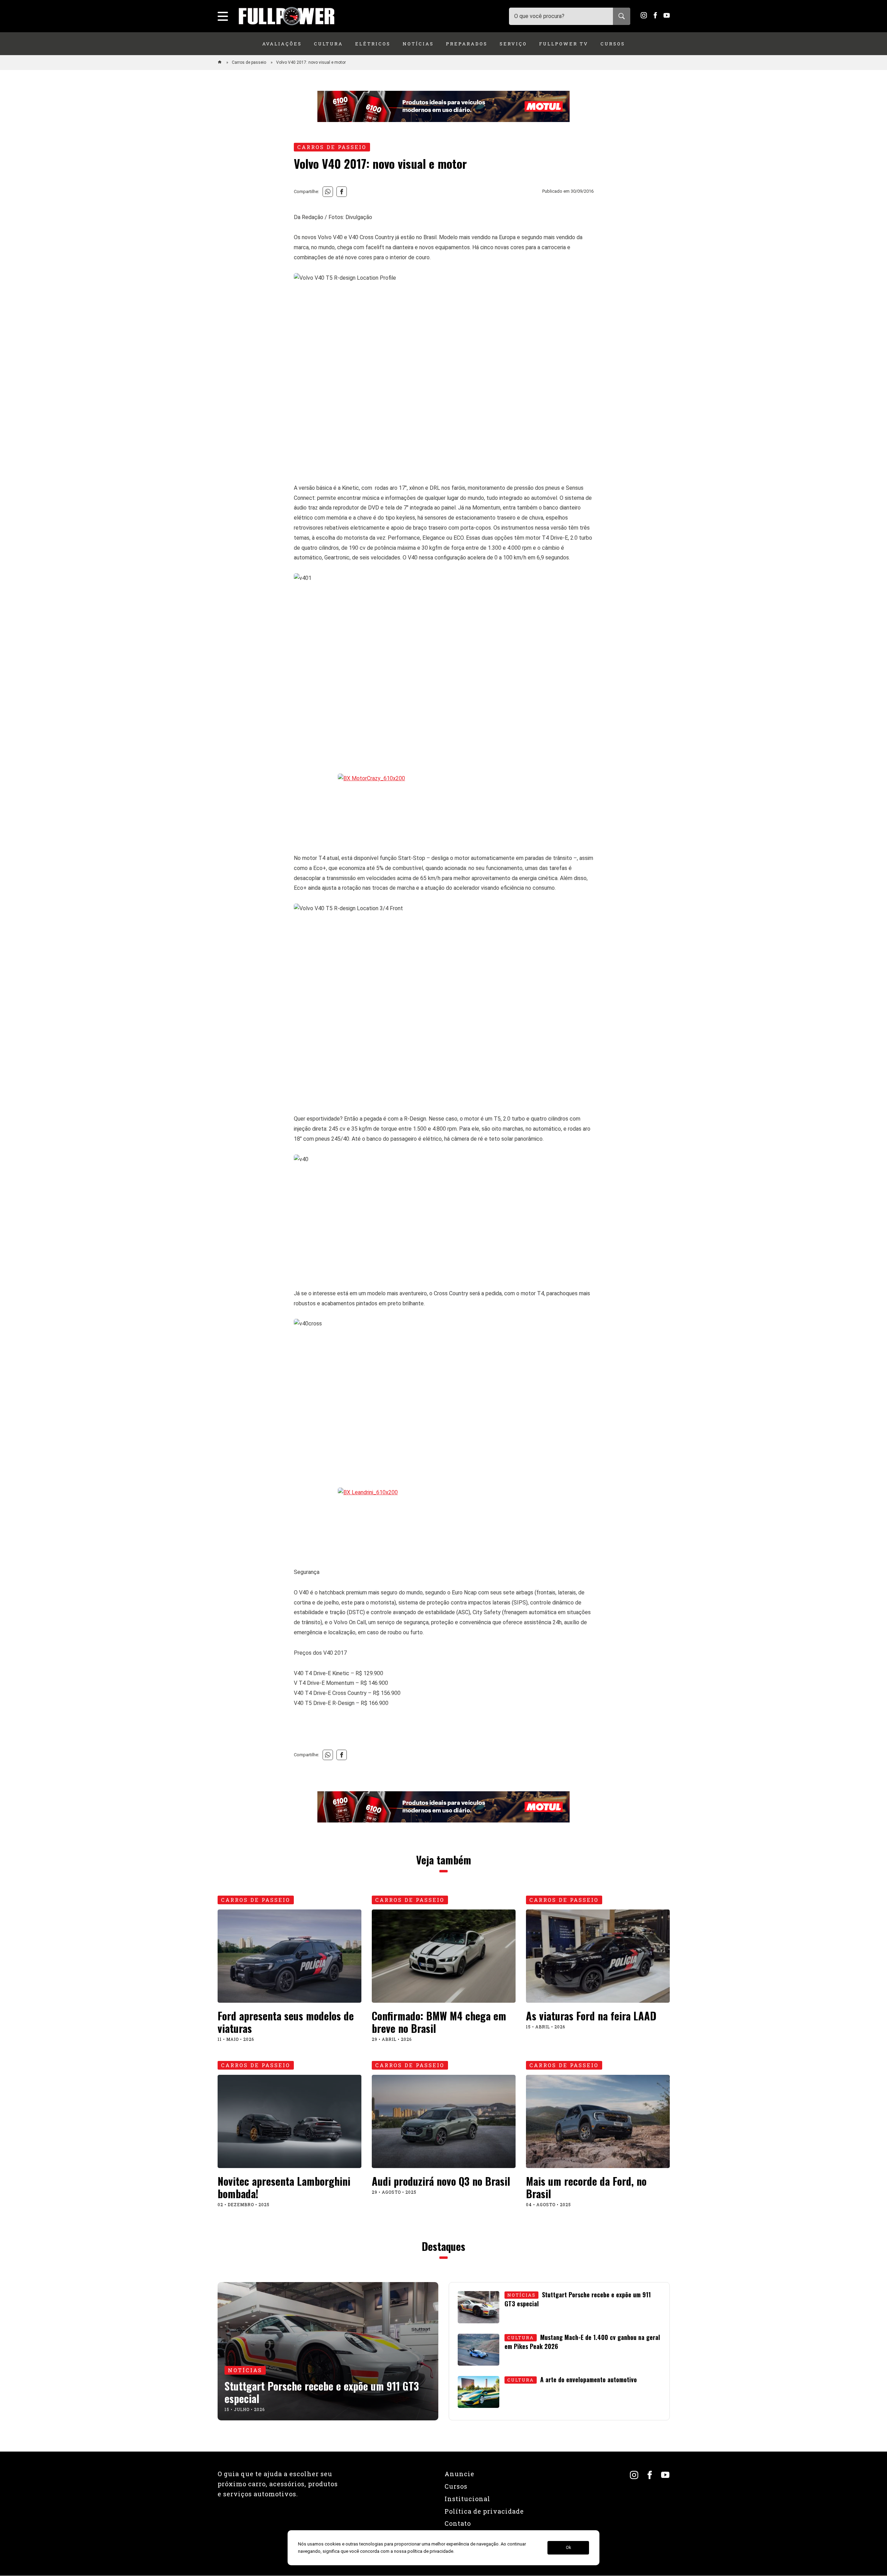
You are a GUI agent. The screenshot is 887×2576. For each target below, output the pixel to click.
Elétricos (373, 44)
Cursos (613, 44)
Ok (568, 2548)
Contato (458, 2523)
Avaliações (282, 44)
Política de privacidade (484, 2511)
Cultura (328, 44)
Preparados (467, 44)
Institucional (467, 2499)
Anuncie (459, 2474)
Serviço (513, 44)
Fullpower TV (564, 44)
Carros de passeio (249, 62)
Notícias (418, 44)
